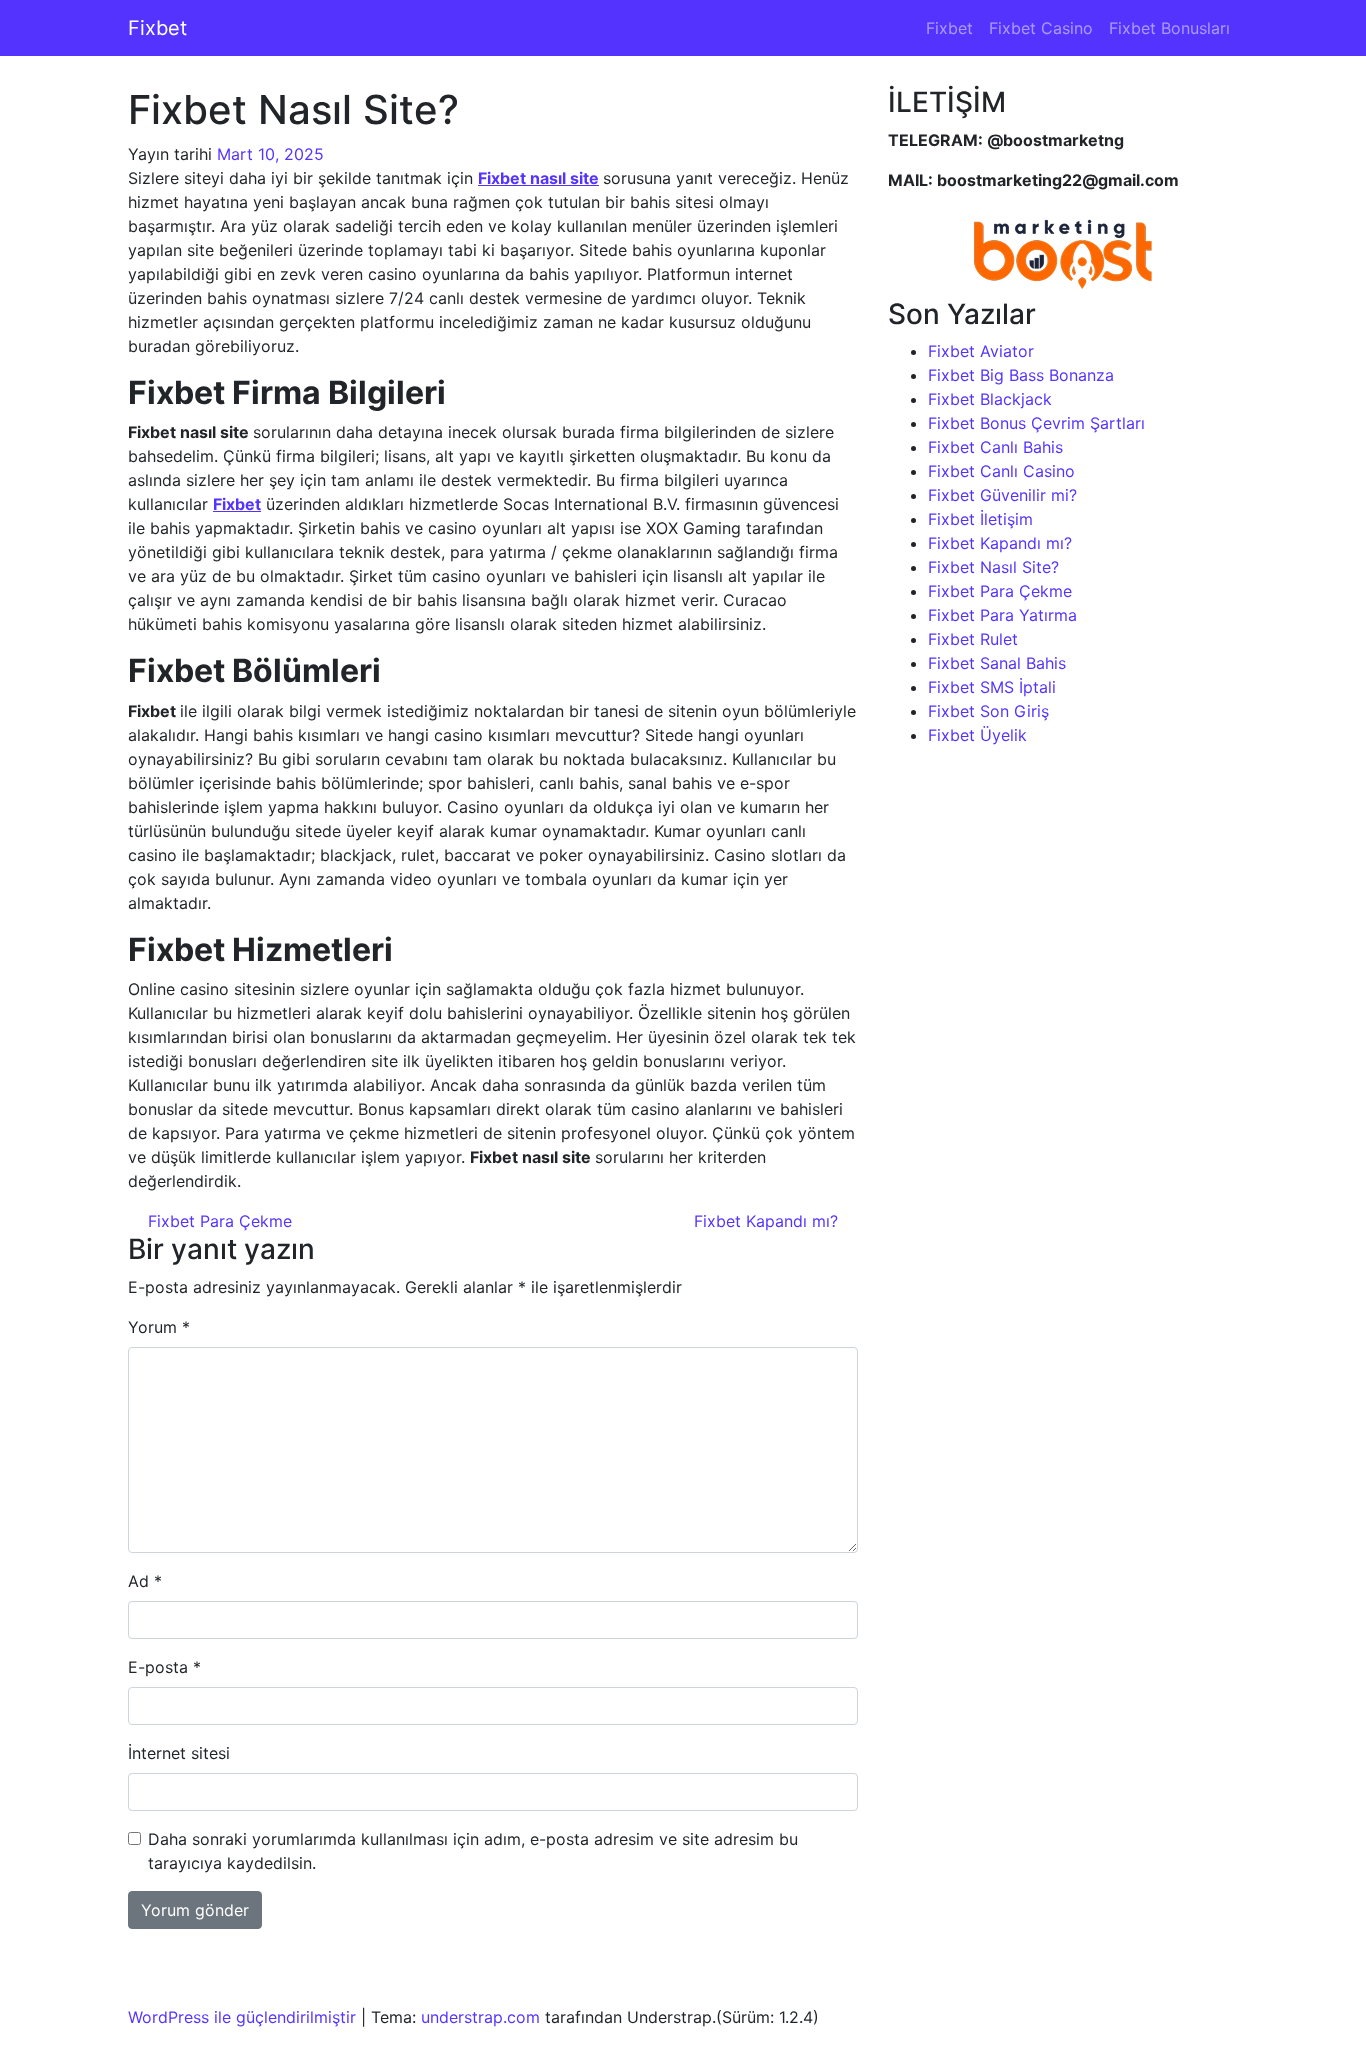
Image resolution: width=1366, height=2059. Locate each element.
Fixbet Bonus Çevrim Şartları (1036, 423)
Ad (145, 1581)
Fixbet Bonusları (1169, 28)
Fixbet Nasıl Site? (993, 567)
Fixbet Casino (1041, 28)
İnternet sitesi (179, 1753)
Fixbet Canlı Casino (1001, 471)
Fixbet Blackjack (990, 399)
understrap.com (480, 2017)
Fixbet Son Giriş (988, 711)
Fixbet (157, 28)
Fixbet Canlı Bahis (995, 447)
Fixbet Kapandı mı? (768, 1221)
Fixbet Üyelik (977, 735)
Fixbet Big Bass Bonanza (1021, 375)
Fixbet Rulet (973, 639)
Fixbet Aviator (981, 351)
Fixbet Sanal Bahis (997, 663)
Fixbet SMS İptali (992, 687)
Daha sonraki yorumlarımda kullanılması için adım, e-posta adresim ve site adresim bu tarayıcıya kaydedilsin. (473, 1851)
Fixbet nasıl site (538, 178)
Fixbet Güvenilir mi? (1002, 495)
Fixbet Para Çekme (217, 1221)
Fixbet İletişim (980, 519)
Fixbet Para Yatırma (1002, 615)
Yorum (159, 1327)
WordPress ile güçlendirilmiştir (242, 2017)
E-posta (164, 1667)
